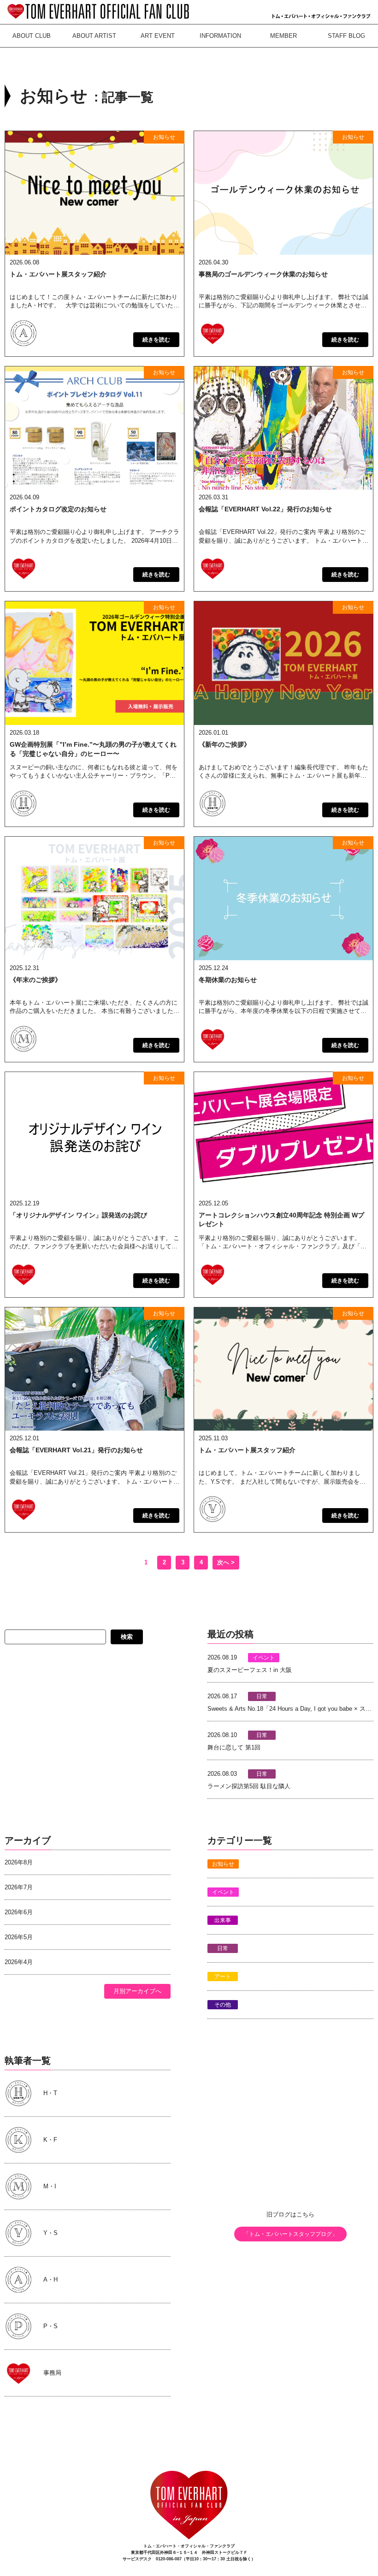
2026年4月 (19, 1962)
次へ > (226, 1562)
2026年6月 (19, 1912)
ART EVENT (158, 36)
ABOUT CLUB (32, 36)
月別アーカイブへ (137, 1991)
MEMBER (283, 36)
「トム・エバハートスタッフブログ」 (290, 2234)
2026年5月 (19, 1937)
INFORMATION (220, 36)
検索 (127, 1637)
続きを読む (156, 340)
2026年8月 (19, 1862)
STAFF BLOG (346, 36)
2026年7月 (19, 1887)
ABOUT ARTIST (94, 36)
